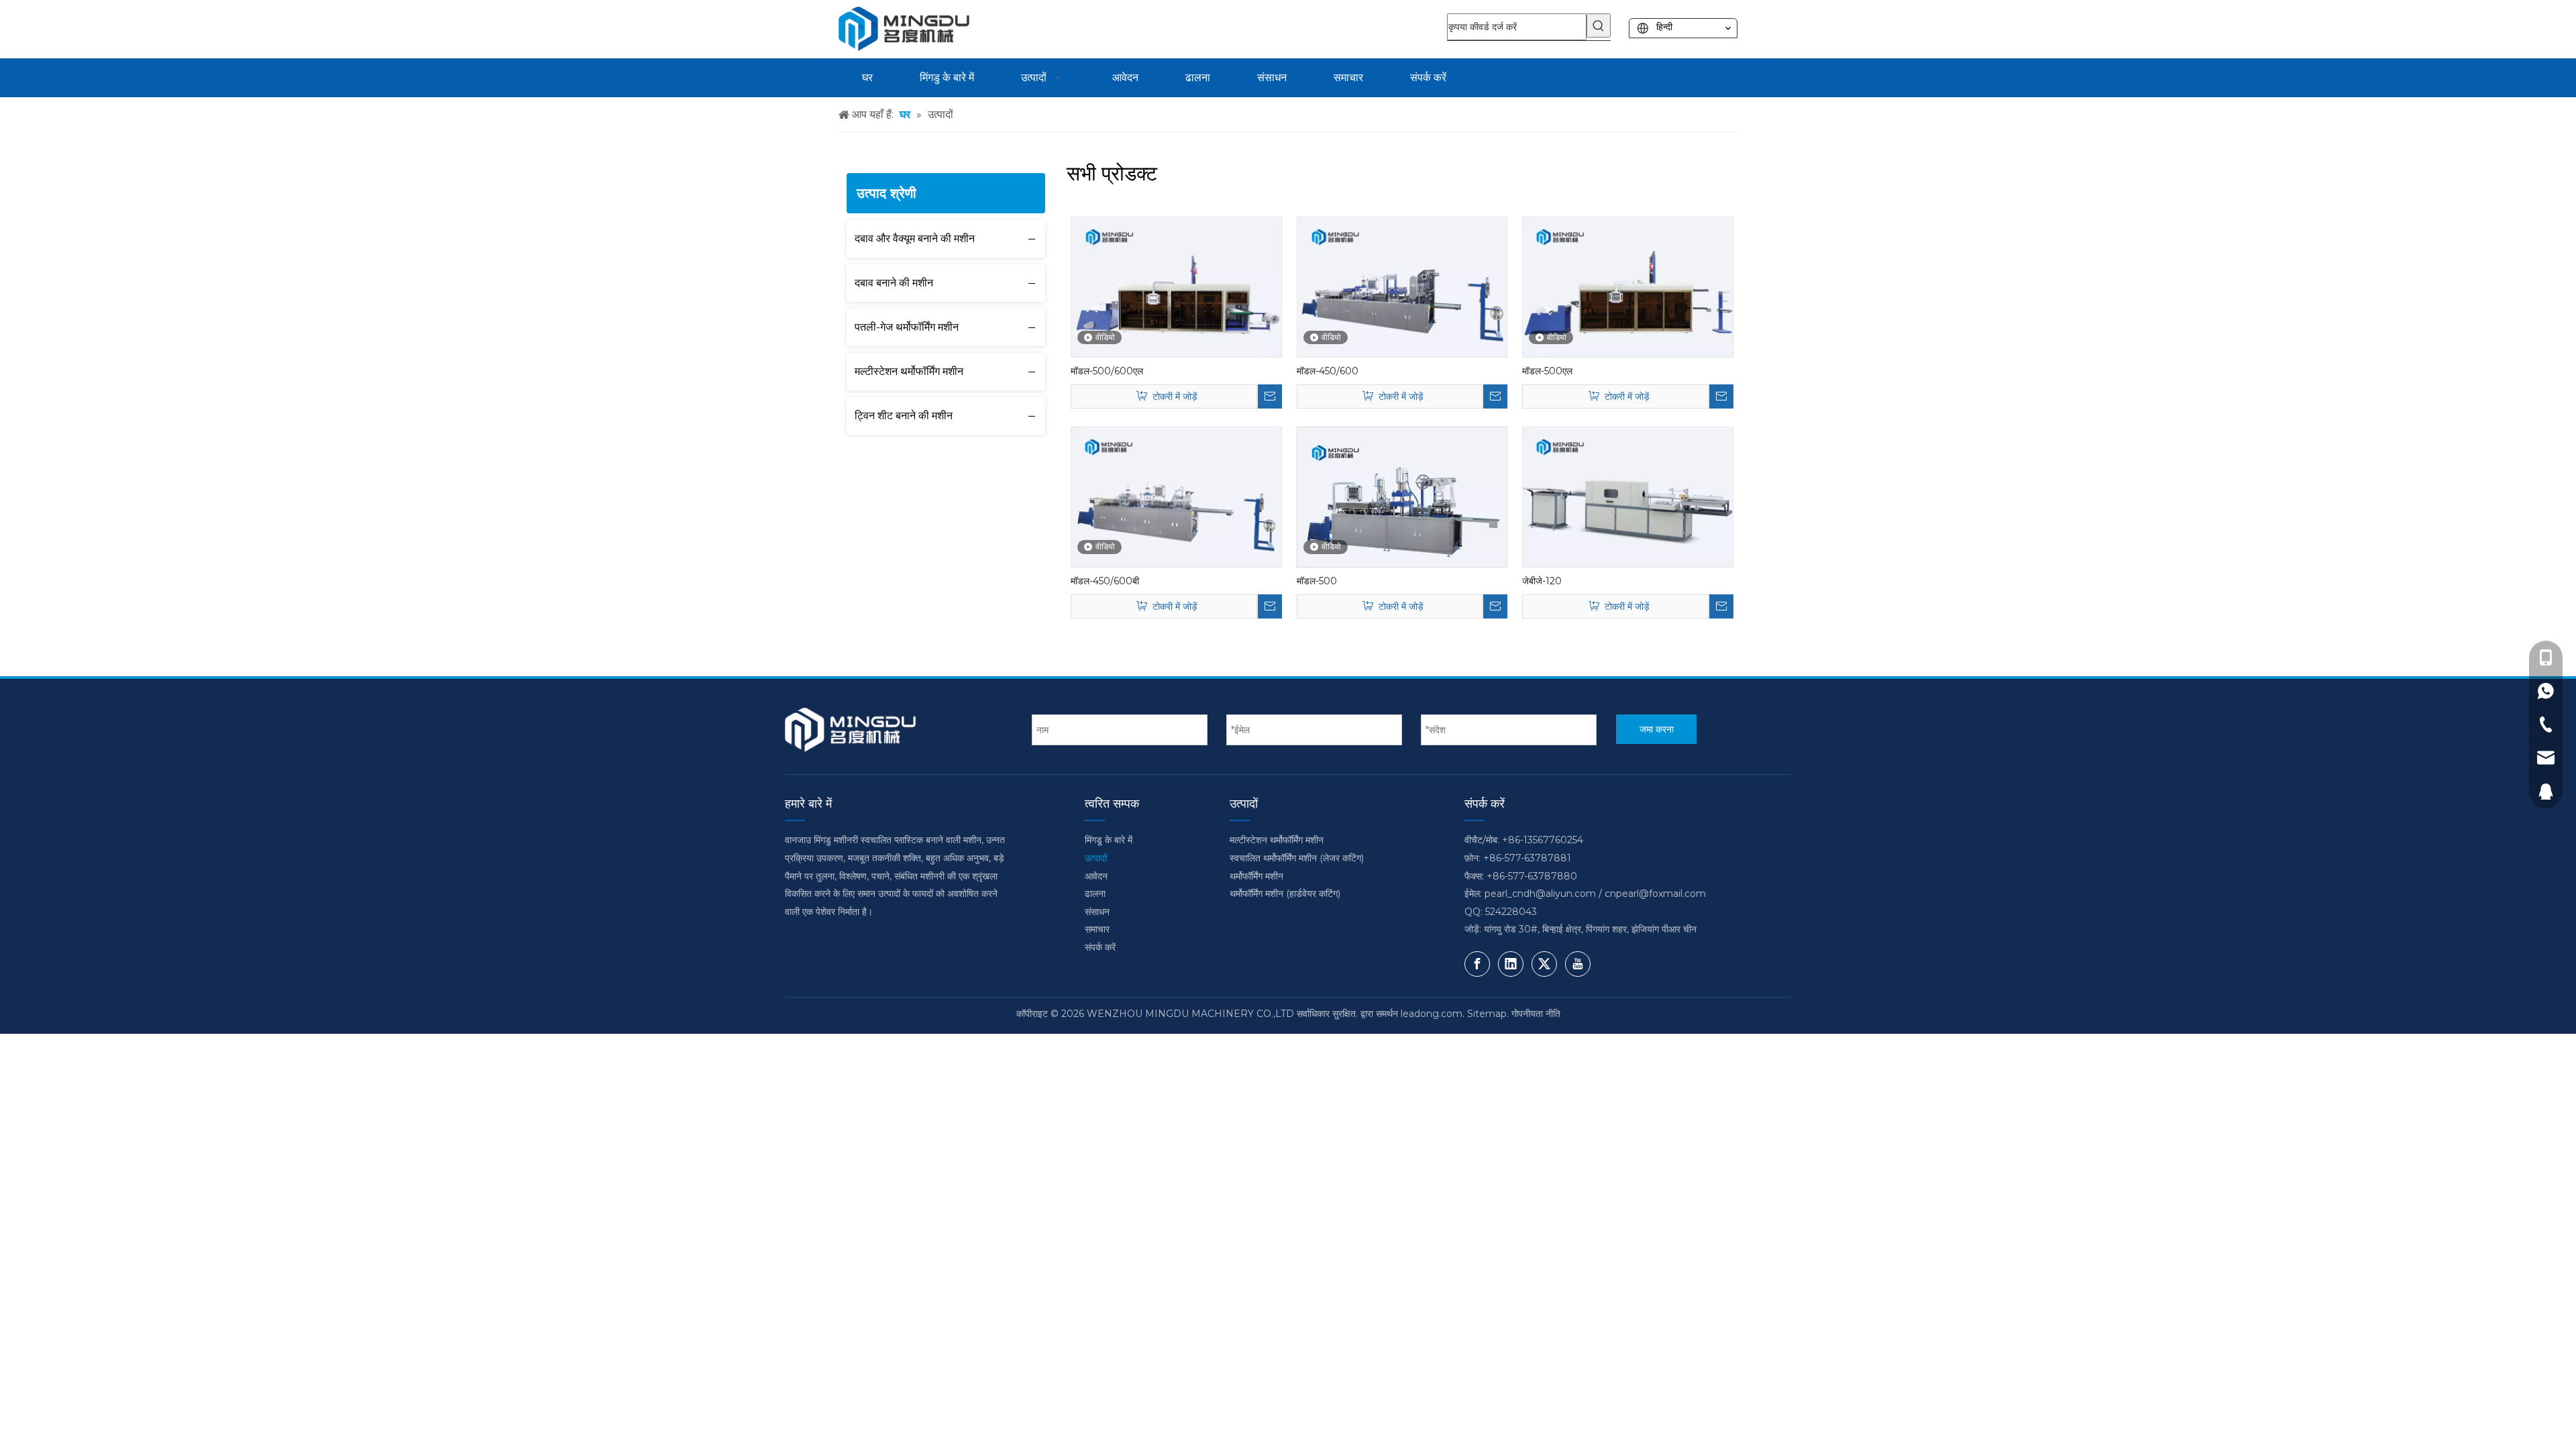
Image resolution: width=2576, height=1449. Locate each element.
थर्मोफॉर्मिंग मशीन (1256, 876)
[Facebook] (1477, 964)
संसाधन (1097, 912)
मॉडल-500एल (1547, 371)
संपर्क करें (1100, 947)
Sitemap (1487, 1014)
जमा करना (1657, 729)
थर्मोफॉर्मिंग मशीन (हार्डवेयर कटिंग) (1285, 894)
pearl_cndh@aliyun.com (1540, 894)
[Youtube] (1578, 964)
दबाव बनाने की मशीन (894, 283)
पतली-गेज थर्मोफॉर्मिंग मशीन (907, 327)
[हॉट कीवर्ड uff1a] (1599, 25)
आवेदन (1096, 876)
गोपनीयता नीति (1536, 1014)
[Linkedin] (1511, 964)
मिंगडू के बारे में (1109, 840)
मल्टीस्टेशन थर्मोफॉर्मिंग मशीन (909, 371)
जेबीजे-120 (1542, 581)
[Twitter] (1544, 964)
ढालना (1095, 894)
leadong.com (1432, 1014)
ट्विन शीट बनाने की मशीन (904, 416)
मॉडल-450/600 (1328, 371)
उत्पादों (1096, 858)
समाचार (1097, 929)
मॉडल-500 (1317, 581)
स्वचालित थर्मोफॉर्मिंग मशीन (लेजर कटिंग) (1297, 858)
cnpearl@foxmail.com (1655, 894)
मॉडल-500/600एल (1107, 371)
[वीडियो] (1176, 286)
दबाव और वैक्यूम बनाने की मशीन (915, 238)
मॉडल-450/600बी (1105, 581)
